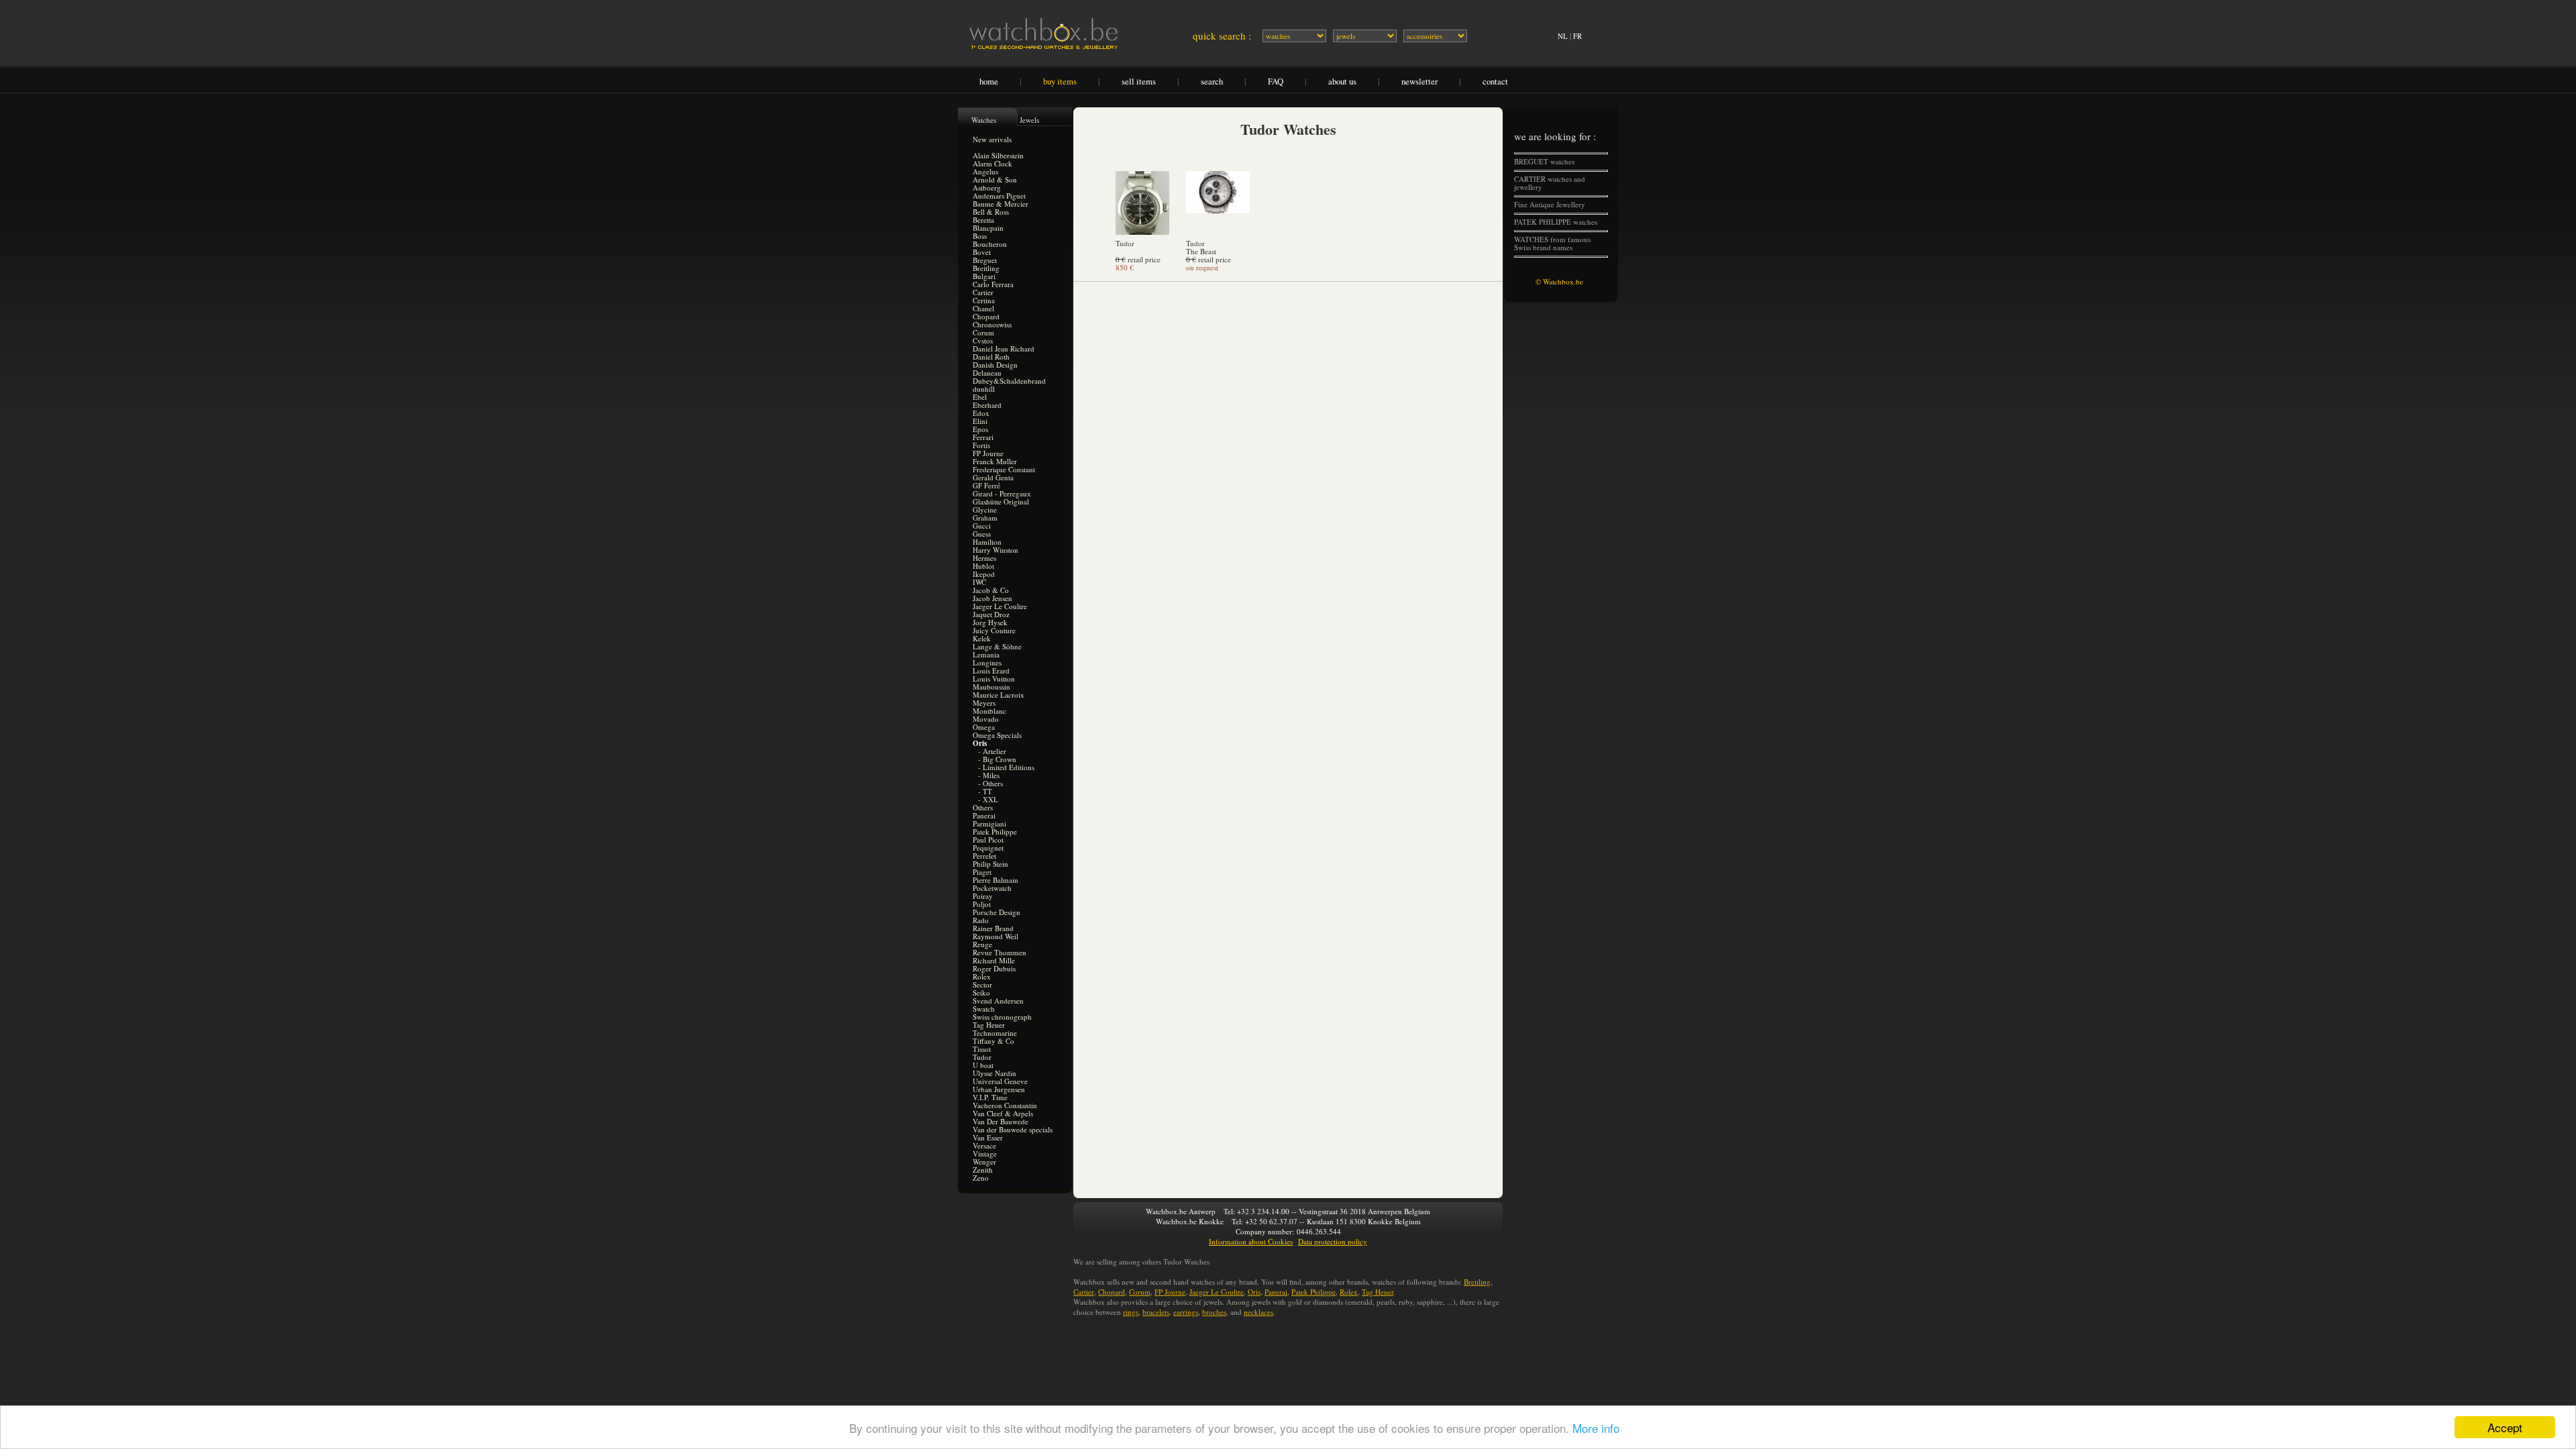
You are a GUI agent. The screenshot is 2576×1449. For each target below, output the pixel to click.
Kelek (982, 638)
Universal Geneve (1000, 1081)
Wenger (984, 1162)
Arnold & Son (995, 179)
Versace (984, 1145)
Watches (984, 120)
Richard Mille (994, 960)
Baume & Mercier (1001, 204)
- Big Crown (997, 759)
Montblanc (989, 711)
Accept (2505, 1427)
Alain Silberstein (998, 155)
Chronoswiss (992, 324)
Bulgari (984, 276)
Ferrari (983, 437)
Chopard (986, 316)
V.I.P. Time (990, 1097)
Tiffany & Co (994, 1041)
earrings (1186, 1312)
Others (983, 807)
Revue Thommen (1000, 952)
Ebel (980, 397)
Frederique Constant (1004, 469)
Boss (980, 236)
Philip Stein (990, 864)
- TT (985, 791)
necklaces (1258, 1312)
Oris (1254, 1292)
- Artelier (992, 751)
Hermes (984, 558)
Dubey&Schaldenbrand (1009, 381)
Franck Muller (995, 461)
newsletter (1419, 81)
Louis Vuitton (994, 679)
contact (1495, 81)
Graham (985, 518)
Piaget (982, 872)
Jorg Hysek (990, 622)
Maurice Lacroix (999, 695)
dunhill (984, 389)
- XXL (988, 799)
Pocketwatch (992, 888)
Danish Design (995, 365)
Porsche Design (997, 912)
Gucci (982, 526)
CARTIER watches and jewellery (1550, 183)
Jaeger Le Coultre (1000, 606)
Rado (981, 920)
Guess (982, 534)
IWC (979, 582)
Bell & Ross (991, 212)
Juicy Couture (994, 630)
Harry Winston (996, 550)
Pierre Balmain (996, 880)
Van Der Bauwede (1001, 1121)
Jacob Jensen (992, 598)
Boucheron (990, 244)
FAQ (1276, 81)
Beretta (983, 220)
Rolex (982, 976)
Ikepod (984, 574)
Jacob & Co (991, 590)
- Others (990, 783)
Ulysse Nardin (995, 1073)
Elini (980, 421)
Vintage (985, 1153)
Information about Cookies (1251, 1241)
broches (1214, 1312)
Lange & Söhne (997, 646)
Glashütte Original (1001, 501)
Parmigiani (989, 823)
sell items (1139, 81)
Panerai (984, 815)
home (989, 81)
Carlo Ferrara (993, 284)
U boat (983, 1065)
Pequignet (988, 848)
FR (1577, 36)
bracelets (1156, 1312)
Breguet (985, 260)
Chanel (983, 308)
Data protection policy (1333, 1241)
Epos (980, 429)
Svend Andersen (998, 1001)
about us (1342, 81)
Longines (987, 662)
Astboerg (987, 187)
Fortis (981, 445)
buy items (1060, 81)
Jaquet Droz (991, 614)
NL (1563, 36)
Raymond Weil (996, 936)
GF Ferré (986, 485)
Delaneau (987, 373)
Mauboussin (991, 687)
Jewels (1029, 120)
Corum (983, 332)
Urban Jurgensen (999, 1089)
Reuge (982, 944)
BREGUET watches (1544, 161)
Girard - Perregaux (1002, 493)
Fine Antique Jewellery (1550, 204)
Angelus (985, 171)
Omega (984, 727)
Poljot (982, 904)
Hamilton (987, 542)
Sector (982, 984)
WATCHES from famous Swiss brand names (1552, 243)
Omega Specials (997, 735)
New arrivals (992, 139)
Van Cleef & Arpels (1003, 1113)
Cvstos (983, 340)
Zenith (983, 1170)
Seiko (981, 992)
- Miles (989, 775)
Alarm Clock (992, 163)
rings (1131, 1312)
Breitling (986, 268)
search (1212, 81)
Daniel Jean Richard (1004, 348)
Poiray (983, 896)
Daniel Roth (991, 357)
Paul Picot (988, 840)
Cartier (983, 292)
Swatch (984, 1009)
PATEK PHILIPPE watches (1556, 222)
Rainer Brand (993, 928)
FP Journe (988, 453)
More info (1596, 1428)
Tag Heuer (989, 1025)
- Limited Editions (1006, 767)
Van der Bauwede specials (1013, 1129)
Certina (984, 300)
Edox (981, 413)
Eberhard (987, 405)
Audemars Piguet (999, 196)
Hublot (983, 566)
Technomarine (995, 1033)
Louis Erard (991, 670)
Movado (986, 719)
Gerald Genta (993, 477)
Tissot (982, 1049)
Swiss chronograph (1002, 1017)
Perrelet (984, 856)
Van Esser (988, 1137)
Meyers (984, 703)
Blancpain (988, 228)
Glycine (985, 509)
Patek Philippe (995, 831)
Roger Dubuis (994, 968)
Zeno (981, 1178)
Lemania (986, 654)
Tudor (982, 1057)
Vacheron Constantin (1005, 1105)
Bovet (982, 252)
